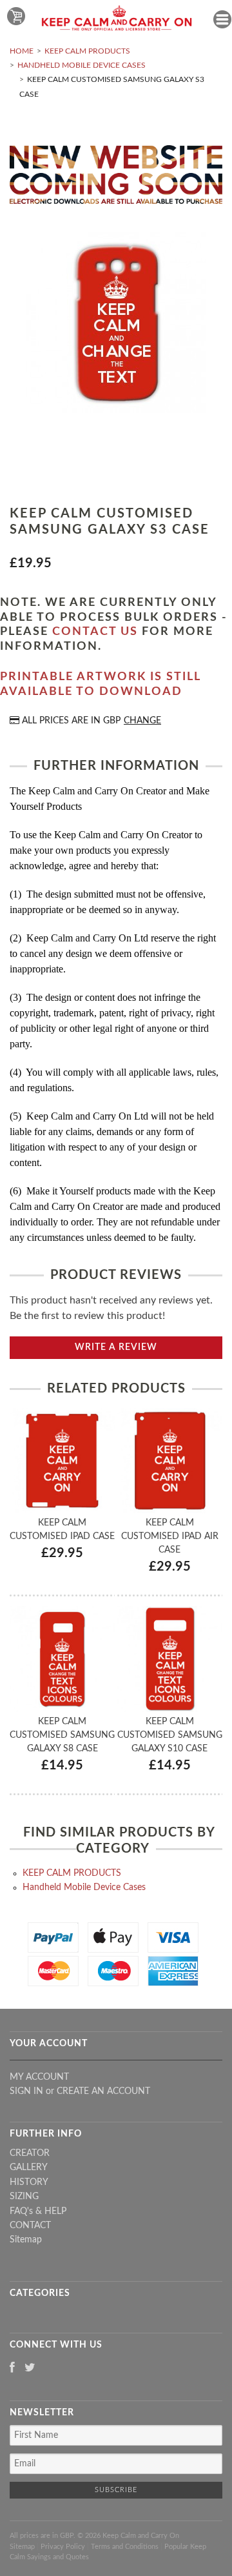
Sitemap (26, 2240)
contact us (95, 632)
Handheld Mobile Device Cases (82, 65)
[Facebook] (12, 2369)
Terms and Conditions (125, 2547)
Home (22, 51)
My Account (39, 2077)
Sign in (26, 2091)
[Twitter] (30, 2369)
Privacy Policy (63, 2547)
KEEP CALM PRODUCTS (87, 51)
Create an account (103, 2091)
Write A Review (116, 1347)
